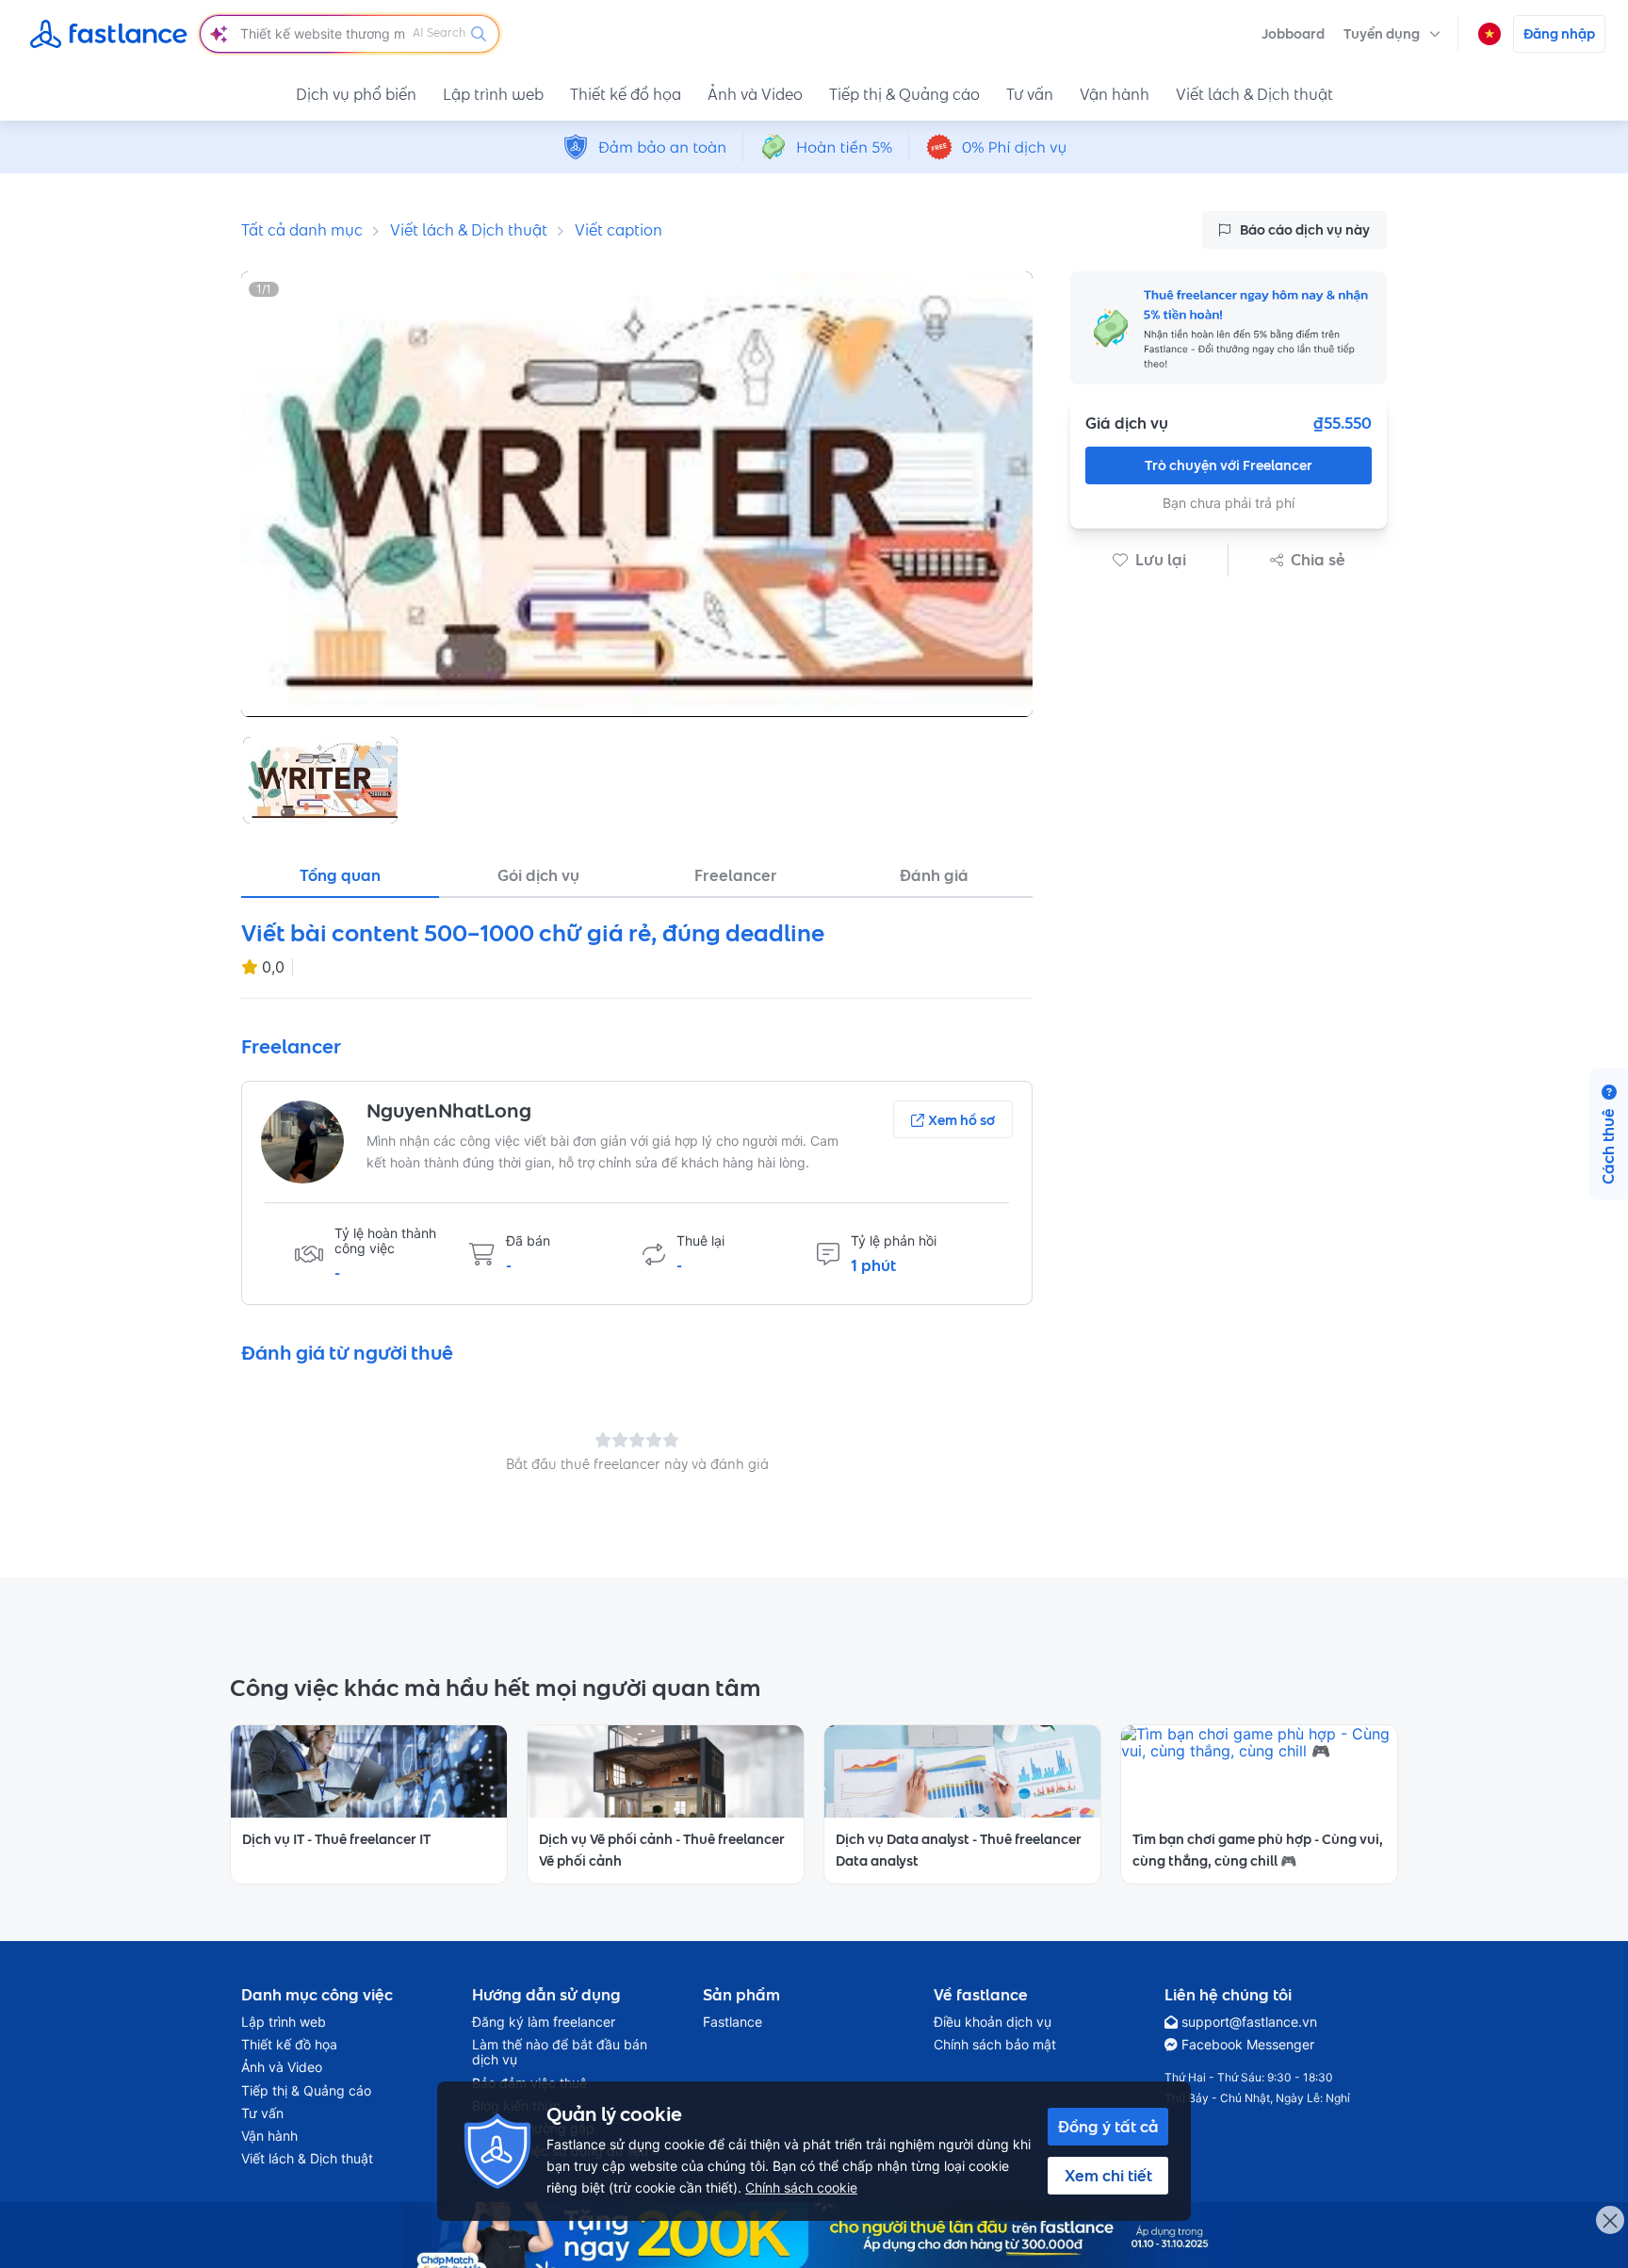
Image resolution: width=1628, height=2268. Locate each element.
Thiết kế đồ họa (626, 94)
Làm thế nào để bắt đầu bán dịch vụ (560, 2052)
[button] (1392, 34)
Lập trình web (493, 94)
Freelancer (736, 875)
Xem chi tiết (1108, 2176)
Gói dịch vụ (538, 875)
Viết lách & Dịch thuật (1254, 94)
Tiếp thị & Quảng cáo (904, 94)
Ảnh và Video (755, 94)
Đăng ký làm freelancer (544, 2022)
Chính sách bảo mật (995, 2045)
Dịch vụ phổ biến (356, 94)
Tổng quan (340, 875)
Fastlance (733, 2022)
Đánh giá (934, 875)
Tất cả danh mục (302, 230)
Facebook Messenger (1248, 2045)
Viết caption (619, 230)
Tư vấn (1030, 94)
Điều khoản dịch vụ (993, 2022)
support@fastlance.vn (1249, 2022)
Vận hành (1115, 94)
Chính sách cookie (801, 2187)
